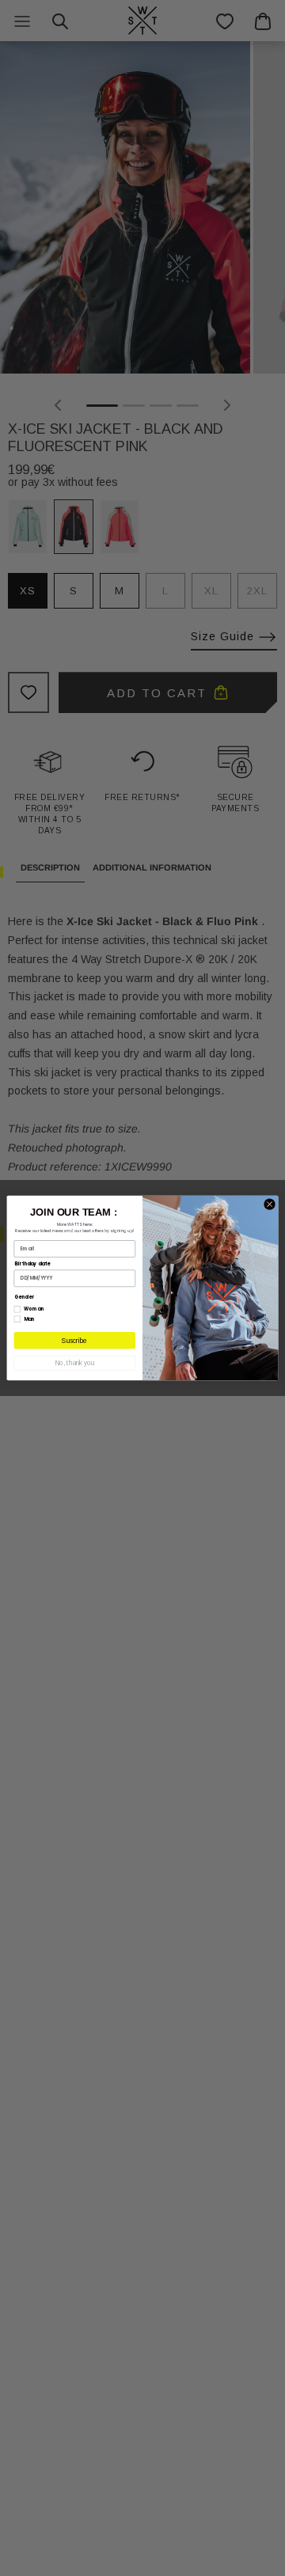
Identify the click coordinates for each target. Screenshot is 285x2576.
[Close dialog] (270, 1204)
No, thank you (74, 1363)
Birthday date (32, 1264)
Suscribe (74, 1340)
